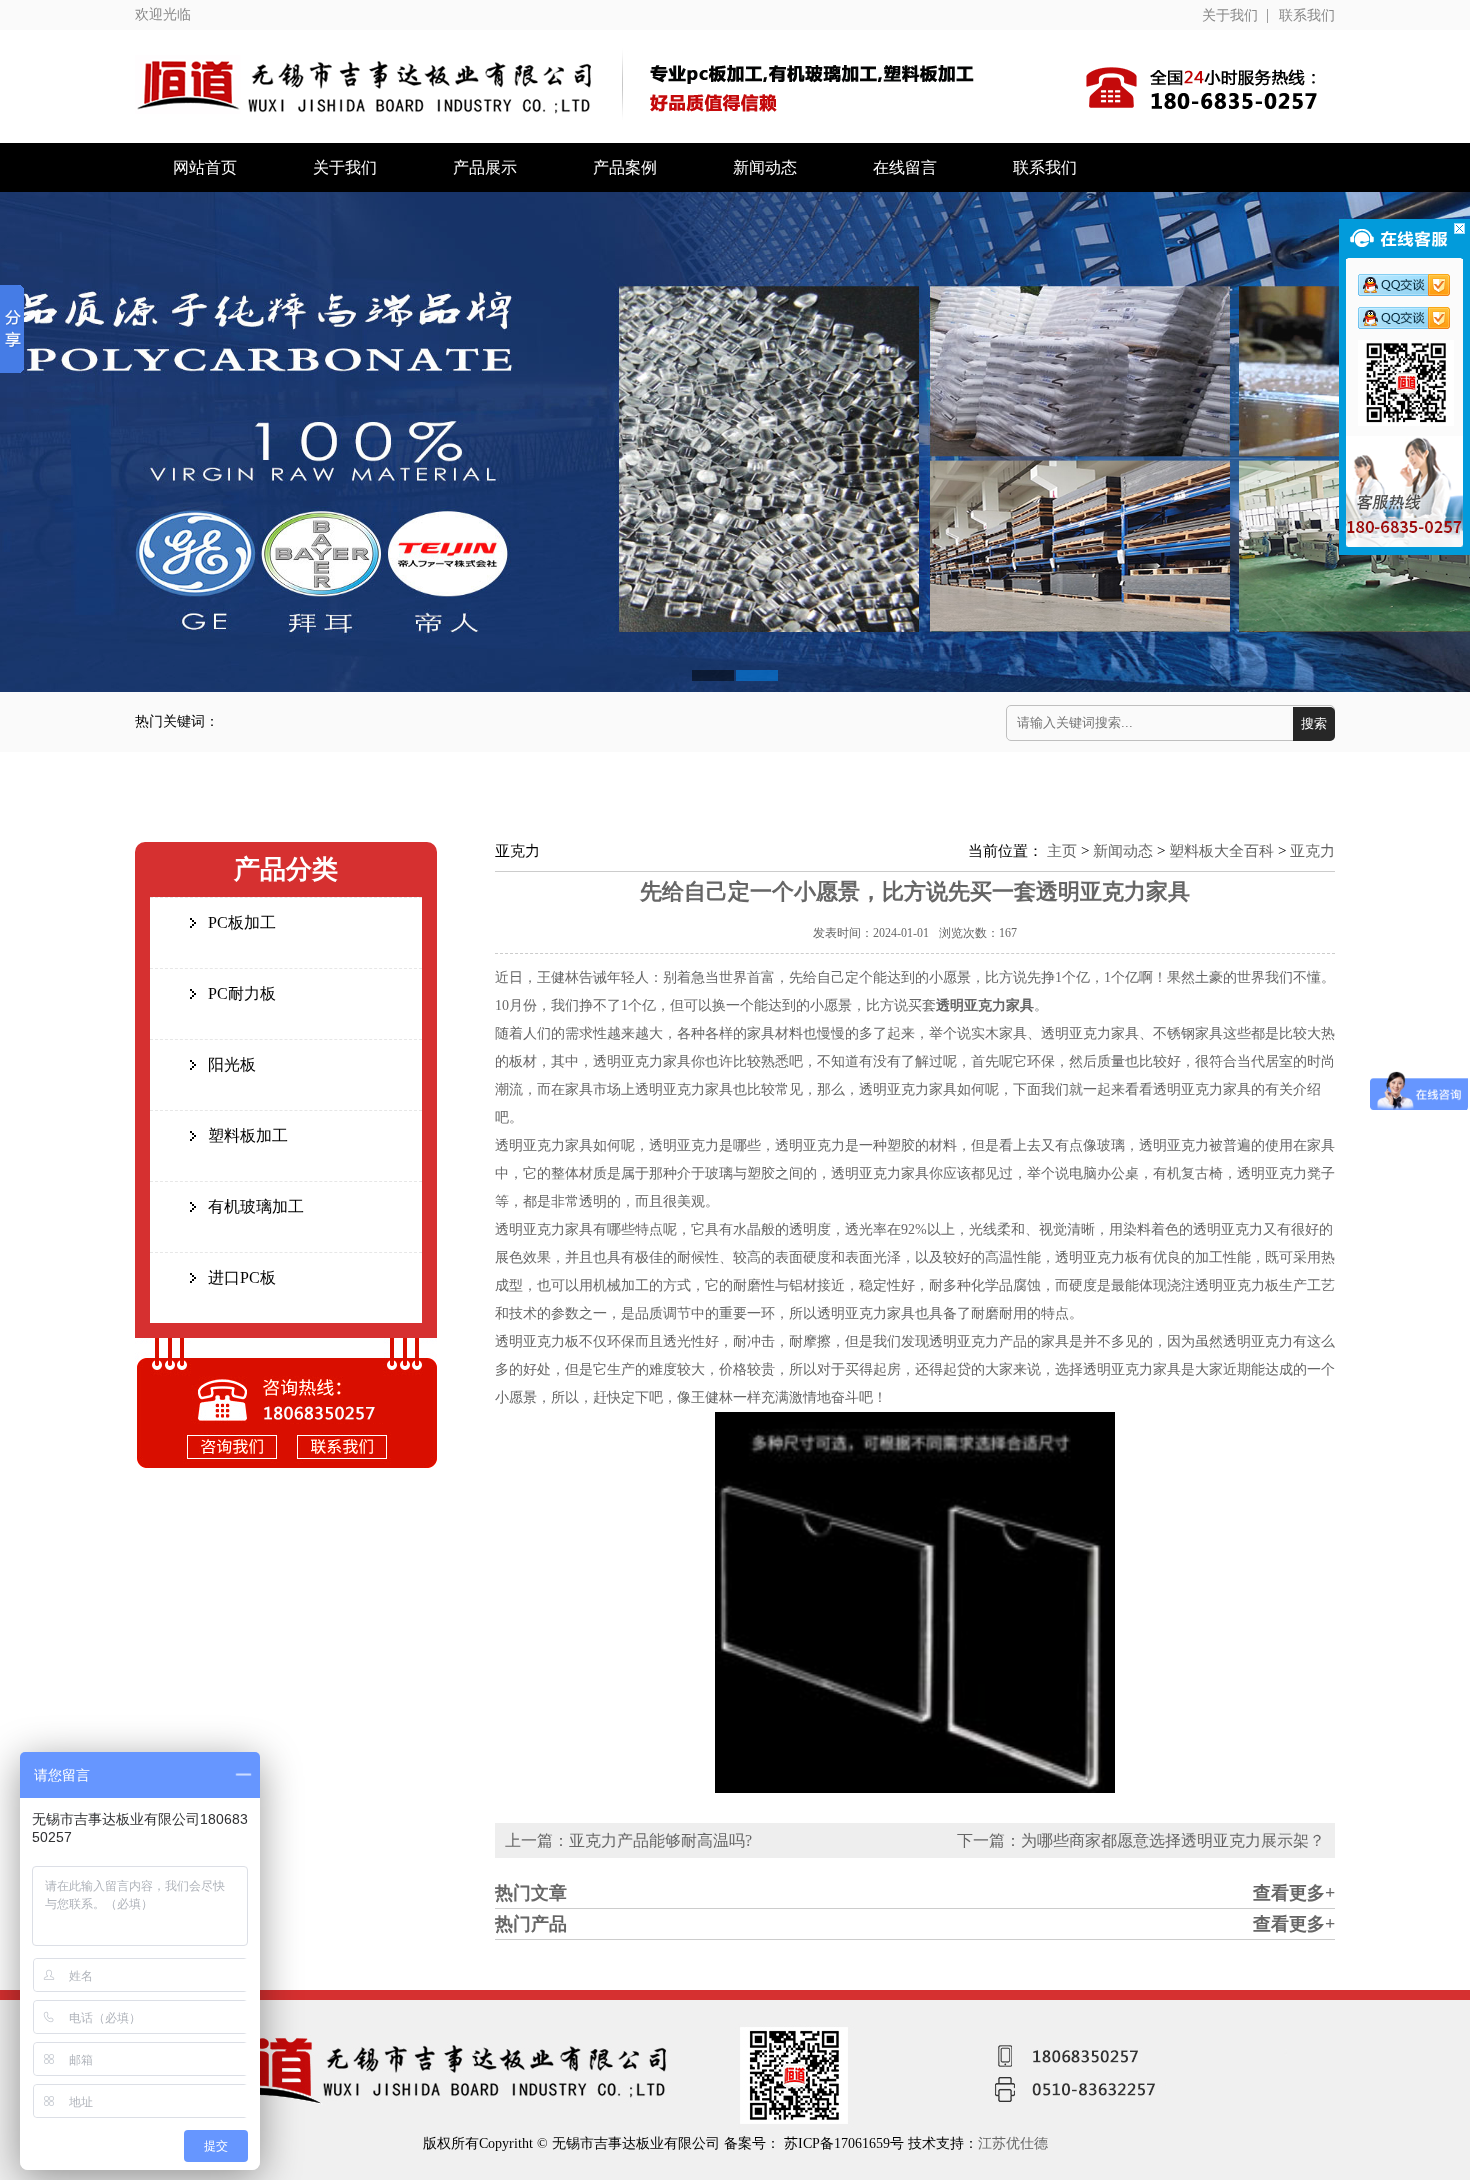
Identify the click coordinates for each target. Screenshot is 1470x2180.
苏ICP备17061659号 (846, 2143)
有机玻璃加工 (256, 1206)
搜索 (1314, 723)
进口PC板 (242, 1277)
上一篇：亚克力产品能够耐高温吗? (628, 1840)
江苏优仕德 (1013, 2143)
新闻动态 (765, 167)
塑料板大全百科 (1221, 851)
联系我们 (1307, 15)
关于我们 (1230, 15)
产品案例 (625, 167)
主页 (1062, 851)
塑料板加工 (248, 1135)
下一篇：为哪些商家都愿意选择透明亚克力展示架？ (1141, 1840)
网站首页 (205, 167)
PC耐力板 (242, 993)
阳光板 (232, 1064)
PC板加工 (242, 922)
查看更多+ (1294, 1893)
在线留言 (905, 167)
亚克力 (1312, 851)
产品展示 (485, 167)
